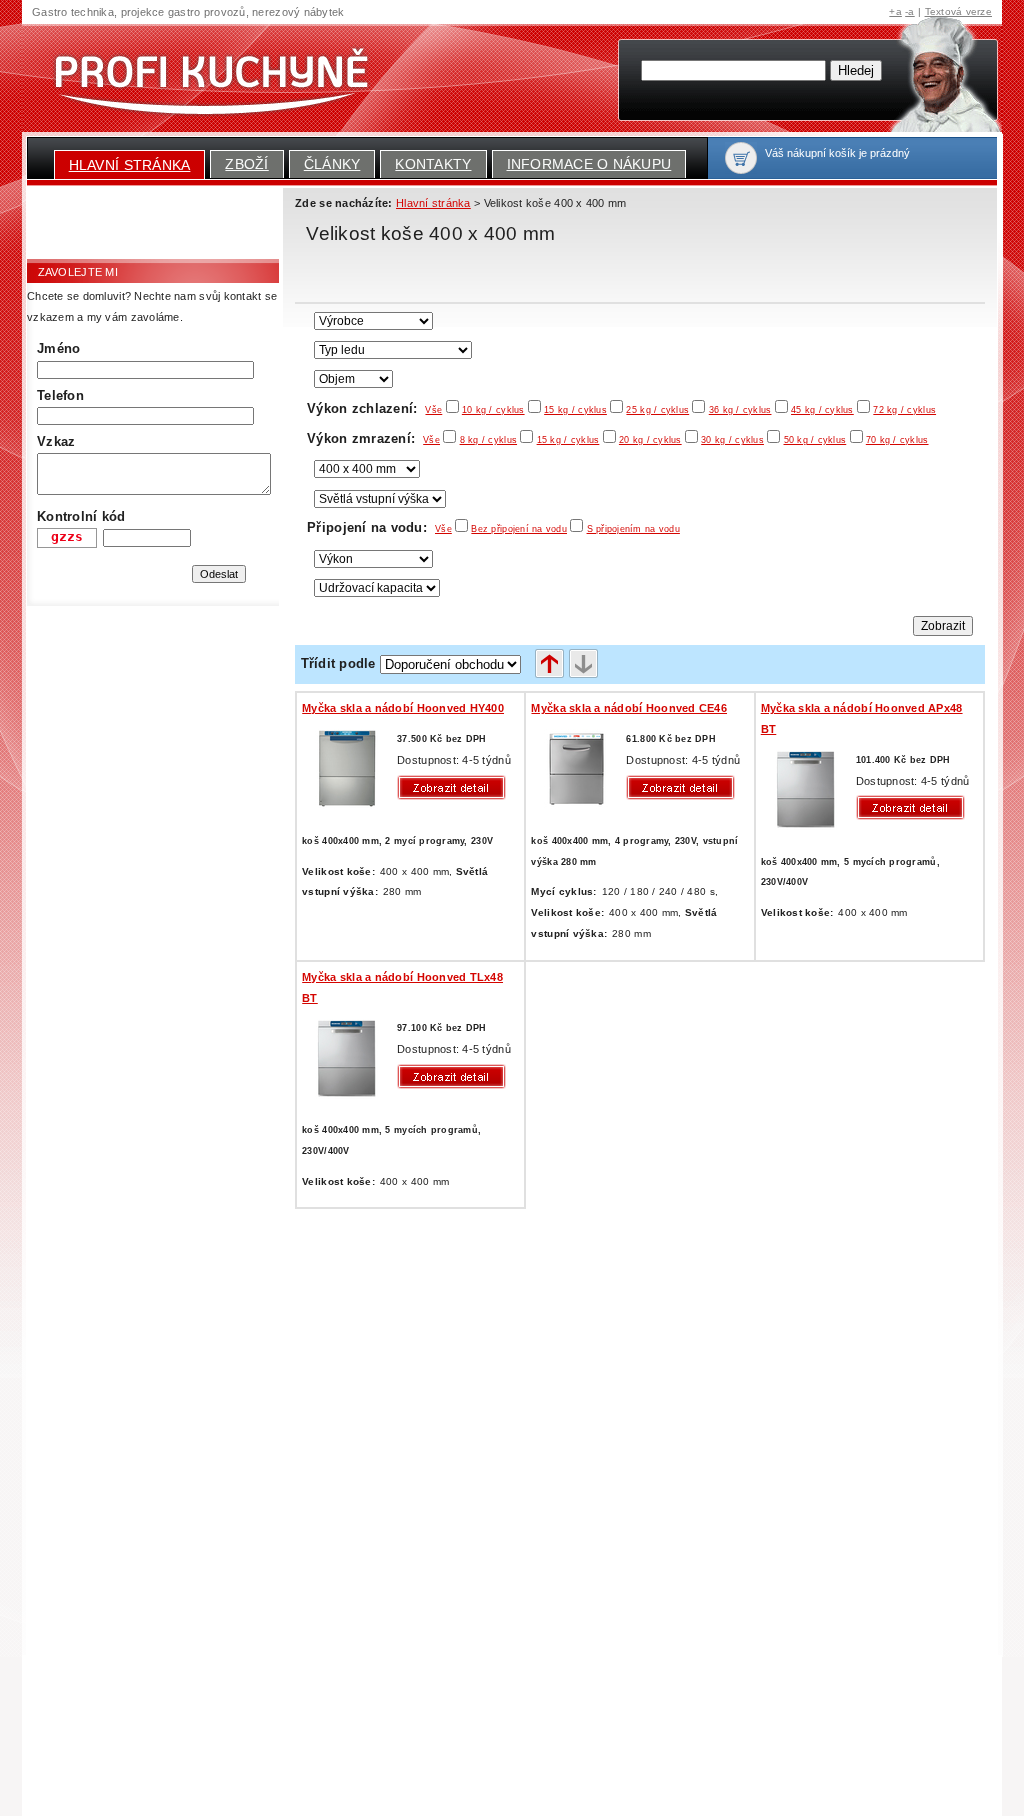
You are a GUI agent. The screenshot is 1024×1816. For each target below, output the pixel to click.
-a (910, 11)
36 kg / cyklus (740, 410)
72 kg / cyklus (904, 410)
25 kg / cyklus (657, 410)
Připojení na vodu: (379, 527)
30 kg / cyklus (732, 440)
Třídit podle (338, 663)
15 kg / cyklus (575, 410)
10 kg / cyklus (493, 410)
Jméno (58, 348)
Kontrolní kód (81, 516)
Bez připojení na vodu (519, 529)
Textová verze (958, 11)
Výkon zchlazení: (374, 408)
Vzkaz (56, 441)
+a (895, 11)
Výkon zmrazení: (373, 438)
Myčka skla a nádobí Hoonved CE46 (629, 708)
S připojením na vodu (633, 529)
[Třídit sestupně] (583, 664)
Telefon (60, 395)
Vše (433, 410)
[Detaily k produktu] (456, 787)
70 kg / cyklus (897, 440)
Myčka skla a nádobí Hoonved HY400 (403, 708)
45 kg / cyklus (822, 410)
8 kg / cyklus (488, 440)
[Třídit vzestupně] (549, 664)
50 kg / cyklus (815, 440)
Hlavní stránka (130, 165)
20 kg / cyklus (650, 440)
